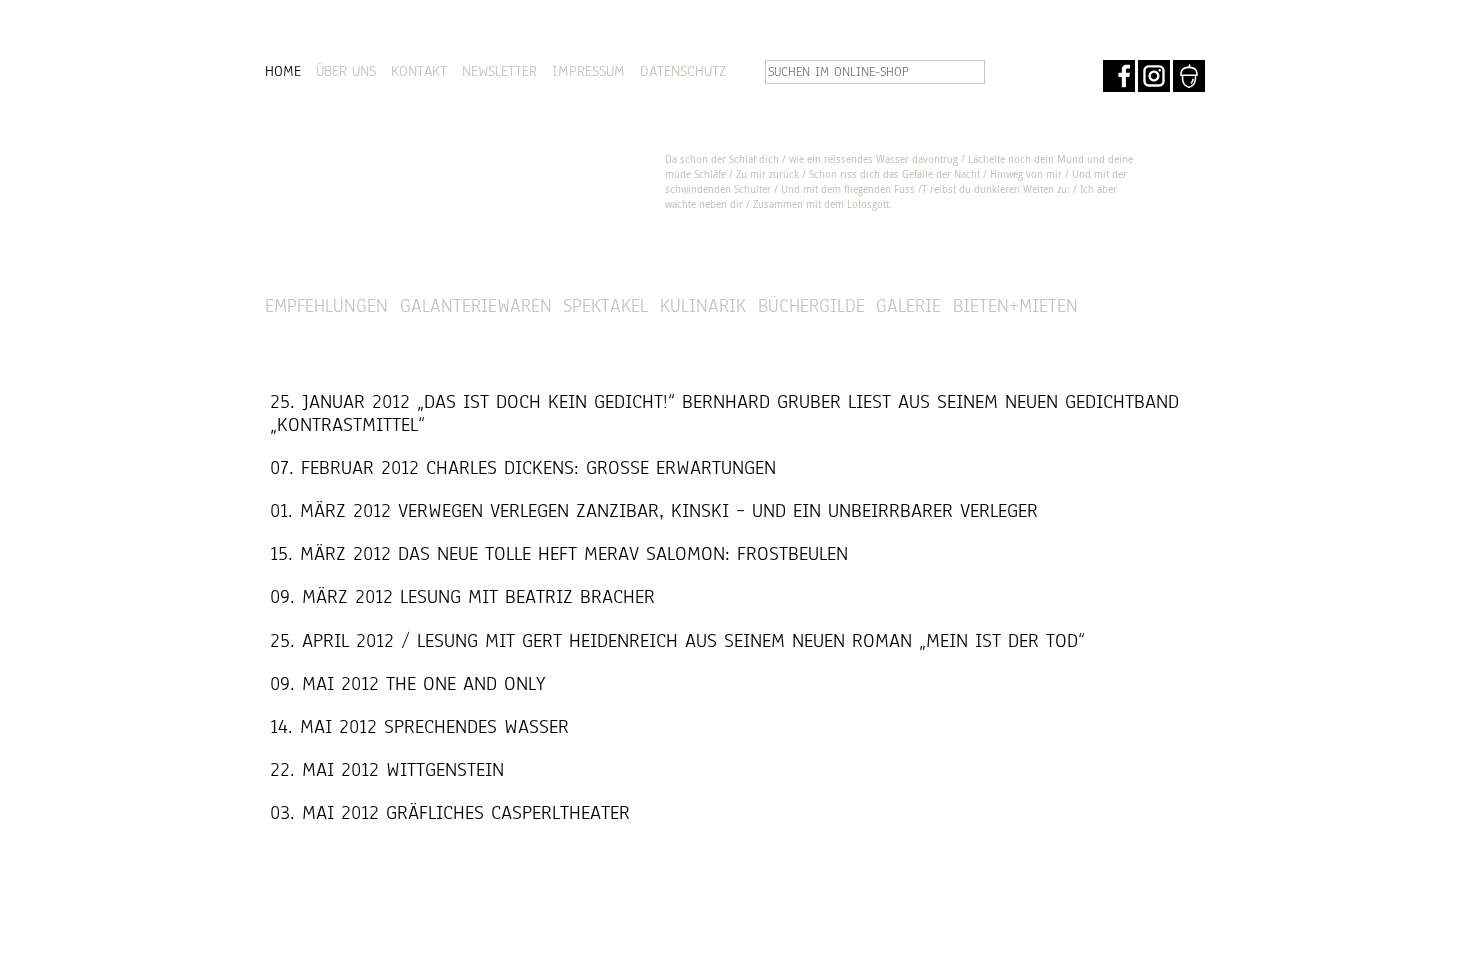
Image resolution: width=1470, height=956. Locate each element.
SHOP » (1151, 306)
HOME (283, 71)
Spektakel (605, 305)
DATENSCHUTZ (683, 71)
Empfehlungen (326, 305)
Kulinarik (703, 305)
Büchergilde (811, 305)
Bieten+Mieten (1015, 305)
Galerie (908, 305)
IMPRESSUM (588, 71)
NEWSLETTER (499, 71)
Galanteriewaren (476, 305)
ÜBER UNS (346, 71)
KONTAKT (419, 71)
